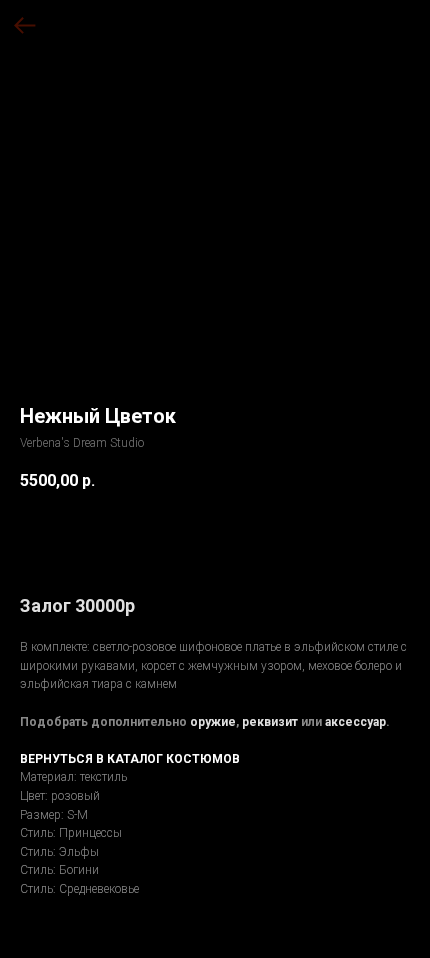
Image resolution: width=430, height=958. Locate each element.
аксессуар (355, 722)
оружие (213, 722)
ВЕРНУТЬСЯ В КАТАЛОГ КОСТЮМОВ (130, 759)
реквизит (270, 722)
